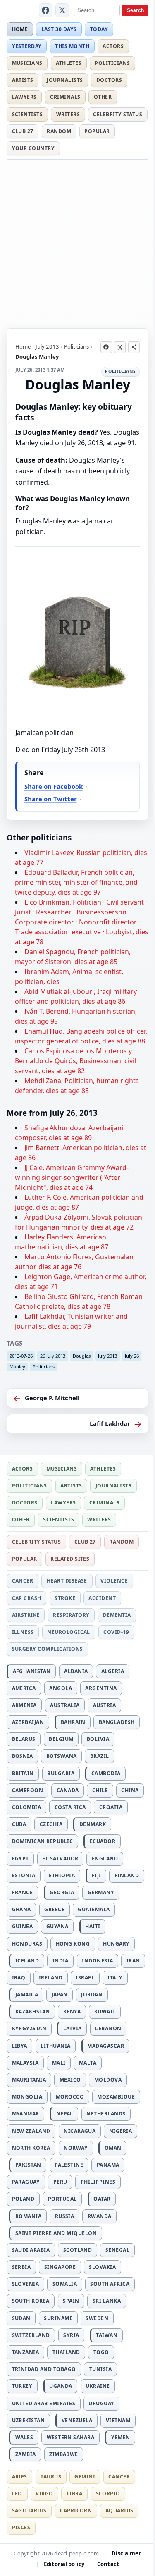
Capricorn (76, 2510)
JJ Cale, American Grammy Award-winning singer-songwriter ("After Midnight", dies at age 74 (72, 1177)
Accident (102, 1598)
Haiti (93, 1926)
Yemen (120, 2437)
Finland (127, 1875)
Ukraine (98, 2386)
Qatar (102, 2199)
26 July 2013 (53, 1356)
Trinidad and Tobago (44, 2369)
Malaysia (25, 2063)
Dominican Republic (43, 1841)
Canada (68, 1790)
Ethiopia (62, 1875)
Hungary (116, 1944)
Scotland (78, 2250)
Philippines (98, 2182)
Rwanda (100, 2216)
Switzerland (31, 2335)
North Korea (31, 2148)
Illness (23, 1632)
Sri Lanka (107, 2301)
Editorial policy (64, 2564)
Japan (60, 1995)
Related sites (70, 1559)
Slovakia (102, 2267)
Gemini (85, 2477)
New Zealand (31, 2131)
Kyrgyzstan (29, 2028)
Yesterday (27, 46)
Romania (28, 2216)
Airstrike (26, 1615)
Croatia (111, 1807)
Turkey (22, 2386)
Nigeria (120, 2131)
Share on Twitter (51, 799)
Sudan (21, 2318)
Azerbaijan (28, 1722)
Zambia (26, 2454)
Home (20, 29)
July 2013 (47, 346)
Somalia (65, 2284)
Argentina (101, 1688)
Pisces (21, 2527)
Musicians (27, 63)
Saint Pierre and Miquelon (56, 2233)
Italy (115, 1978)
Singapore (60, 2267)
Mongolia (27, 2097)
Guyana (57, 1926)
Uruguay (101, 2403)
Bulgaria (61, 1773)
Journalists (65, 80)
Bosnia (23, 1756)
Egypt (20, 1859)
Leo (17, 2494)
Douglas (82, 1356)
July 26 (132, 1356)
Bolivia (98, 1739)
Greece (54, 1909)
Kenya (72, 2011)
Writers (68, 114)
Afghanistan (32, 1671)
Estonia (24, 1875)
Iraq (19, 1978)
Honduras (27, 1944)
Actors (113, 46)
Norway (76, 2148)
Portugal (62, 2199)
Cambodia (106, 1773)
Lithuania (55, 2046)
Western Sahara (71, 2437)
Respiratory (71, 1615)
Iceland (27, 1961)
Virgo (44, 2494)
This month (72, 46)
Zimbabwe (64, 2454)
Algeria (113, 1671)
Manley (17, 1367)
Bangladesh (117, 1722)
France (23, 1892)
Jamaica (27, 1995)
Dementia (117, 1615)
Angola (61, 1688)
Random (59, 131)
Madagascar (106, 2046)
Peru (60, 2182)
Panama (108, 2165)
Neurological (69, 1632)
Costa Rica (70, 1807)
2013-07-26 (21, 1356)
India (61, 1961)
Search (135, 10)
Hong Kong (73, 1944)
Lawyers (24, 97)
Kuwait (105, 2011)
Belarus (24, 1739)
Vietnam (118, 2420)
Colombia (27, 1807)
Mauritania (29, 2080)
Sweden (97, 2318)
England (105, 1859)
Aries (20, 2477)
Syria (71, 2335)
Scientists (27, 114)
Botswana (62, 1756)
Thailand (66, 2352)
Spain (71, 2301)
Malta (88, 2063)
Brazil (100, 1756)
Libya (20, 2046)
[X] (62, 10)
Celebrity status (118, 114)
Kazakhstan (33, 2011)
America (24, 1688)
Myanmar (26, 2114)
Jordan (92, 1995)
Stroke (65, 1598)
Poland (23, 2199)
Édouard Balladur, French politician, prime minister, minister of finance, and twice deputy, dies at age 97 (76, 882)
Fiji (97, 1875)
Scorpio (108, 2494)
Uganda (61, 2386)
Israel (85, 1978)
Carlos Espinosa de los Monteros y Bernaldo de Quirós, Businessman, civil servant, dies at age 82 (75, 1061)
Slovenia (26, 2284)
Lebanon (108, 2028)
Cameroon (28, 1790)
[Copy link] (134, 347)
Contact (108, 2564)
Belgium (61, 1739)
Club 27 (23, 131)
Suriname (58, 2318)
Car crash (27, 1598)
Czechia (51, 1824)
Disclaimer (126, 2553)
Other (103, 97)
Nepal (65, 2114)
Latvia (73, 2028)
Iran (133, 1961)
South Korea (31, 2301)
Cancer (23, 1581)
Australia (65, 1705)
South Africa (110, 2284)
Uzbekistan (29, 2420)
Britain (23, 1773)
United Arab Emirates (44, 2403)
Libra (74, 2494)
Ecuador (103, 1841)
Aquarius (119, 2510)
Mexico (70, 2080)
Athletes (69, 63)
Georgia (62, 1892)
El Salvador (60, 1859)
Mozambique (116, 2097)
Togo (101, 2352)
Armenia (24, 1705)
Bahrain (73, 1722)
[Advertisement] (77, 242)
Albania (76, 1671)
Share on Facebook (54, 786)
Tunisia (100, 2369)
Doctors (109, 80)
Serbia (21, 2267)
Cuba (19, 1824)
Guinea (23, 1926)
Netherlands (106, 2114)
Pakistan (28, 2165)
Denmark (93, 1824)
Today (99, 29)
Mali (59, 2063)
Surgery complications (48, 1649)
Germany (101, 1892)
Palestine (69, 2165)
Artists (23, 80)
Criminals (65, 97)
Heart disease (67, 1581)
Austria (104, 1705)
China (130, 1790)
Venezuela (77, 2420)
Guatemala (94, 1909)
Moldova (108, 2080)
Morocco (70, 2097)
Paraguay (26, 2182)
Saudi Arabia (31, 2250)
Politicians (112, 63)
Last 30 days (59, 29)
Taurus (51, 2477)
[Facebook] (46, 10)
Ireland (51, 1978)
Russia (65, 2216)
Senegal (117, 2250)
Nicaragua (80, 2131)
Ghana (21, 1909)
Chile (100, 1790)
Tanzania (26, 2352)
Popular (97, 131)
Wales (24, 2437)
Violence (114, 1581)
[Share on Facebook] (106, 347)
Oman (113, 2148)
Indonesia (97, 1961)
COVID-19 (116, 1632)
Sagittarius (29, 2510)
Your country (33, 148)
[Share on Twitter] (120, 347)
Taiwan (107, 2335)
